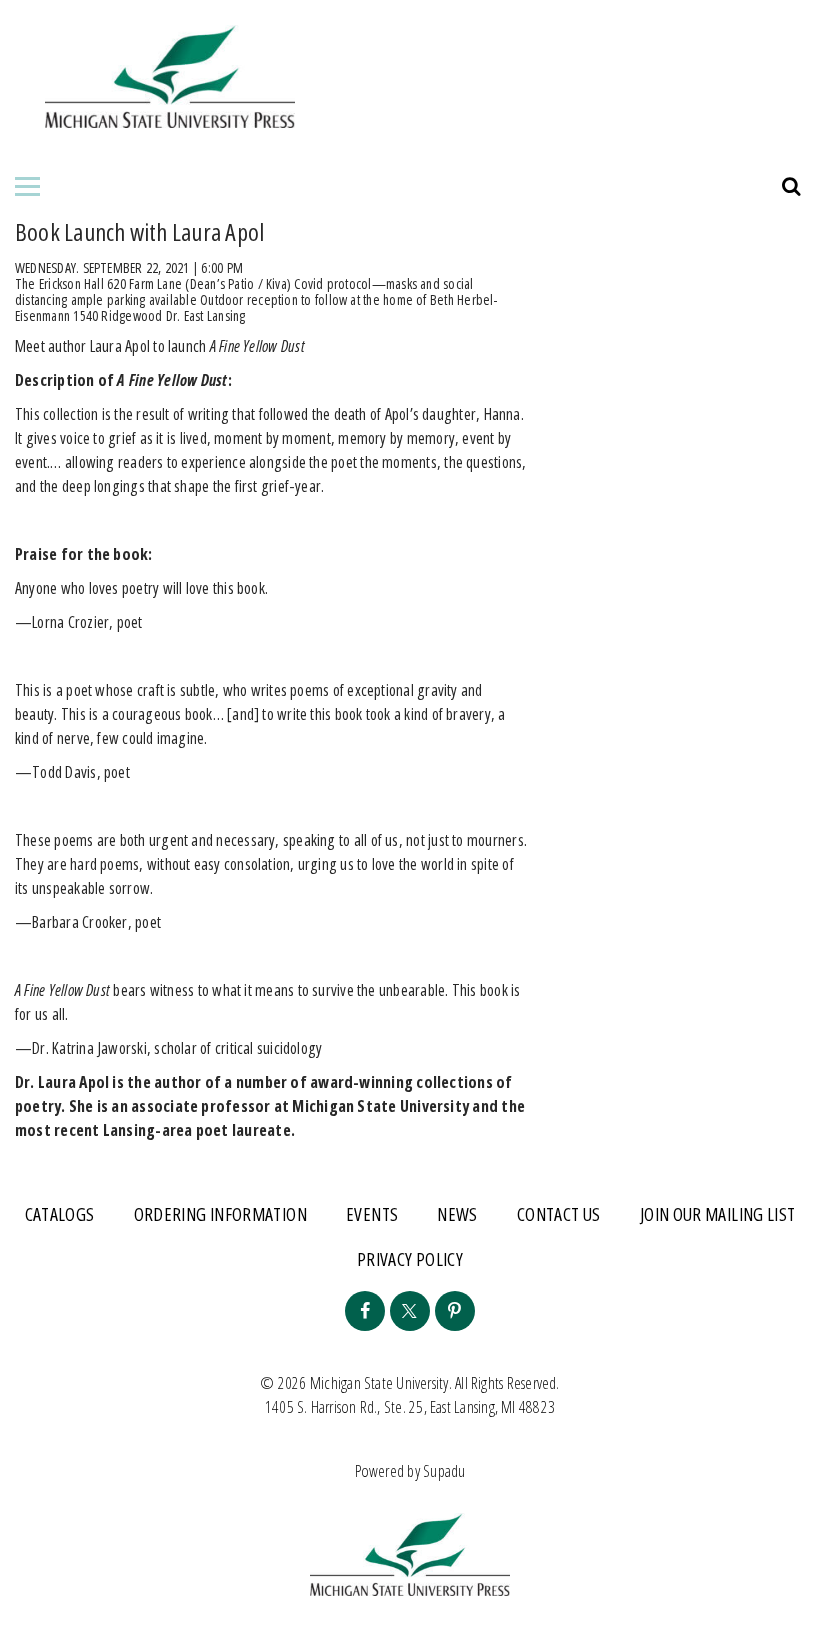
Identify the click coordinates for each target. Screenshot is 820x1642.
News (457, 1214)
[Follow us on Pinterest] (455, 1311)
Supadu (444, 1471)
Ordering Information (220, 1214)
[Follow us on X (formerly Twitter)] (410, 1311)
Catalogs (60, 1214)
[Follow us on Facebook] (365, 1311)
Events (372, 1214)
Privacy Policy (410, 1259)
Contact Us (559, 1214)
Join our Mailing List (718, 1214)
